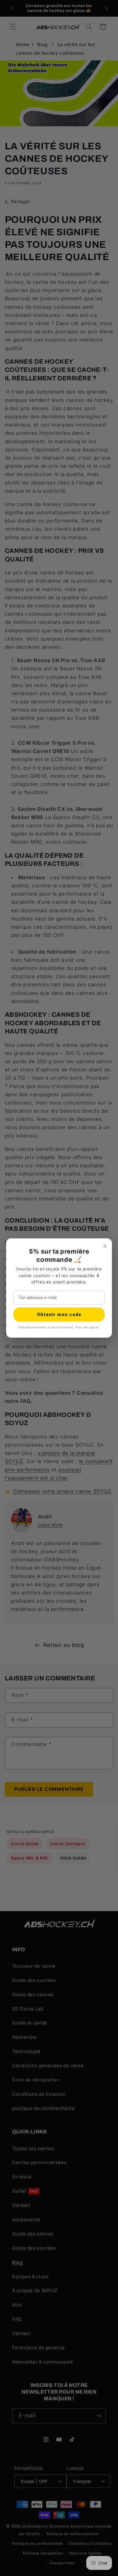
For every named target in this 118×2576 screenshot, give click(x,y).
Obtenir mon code (59, 1315)
